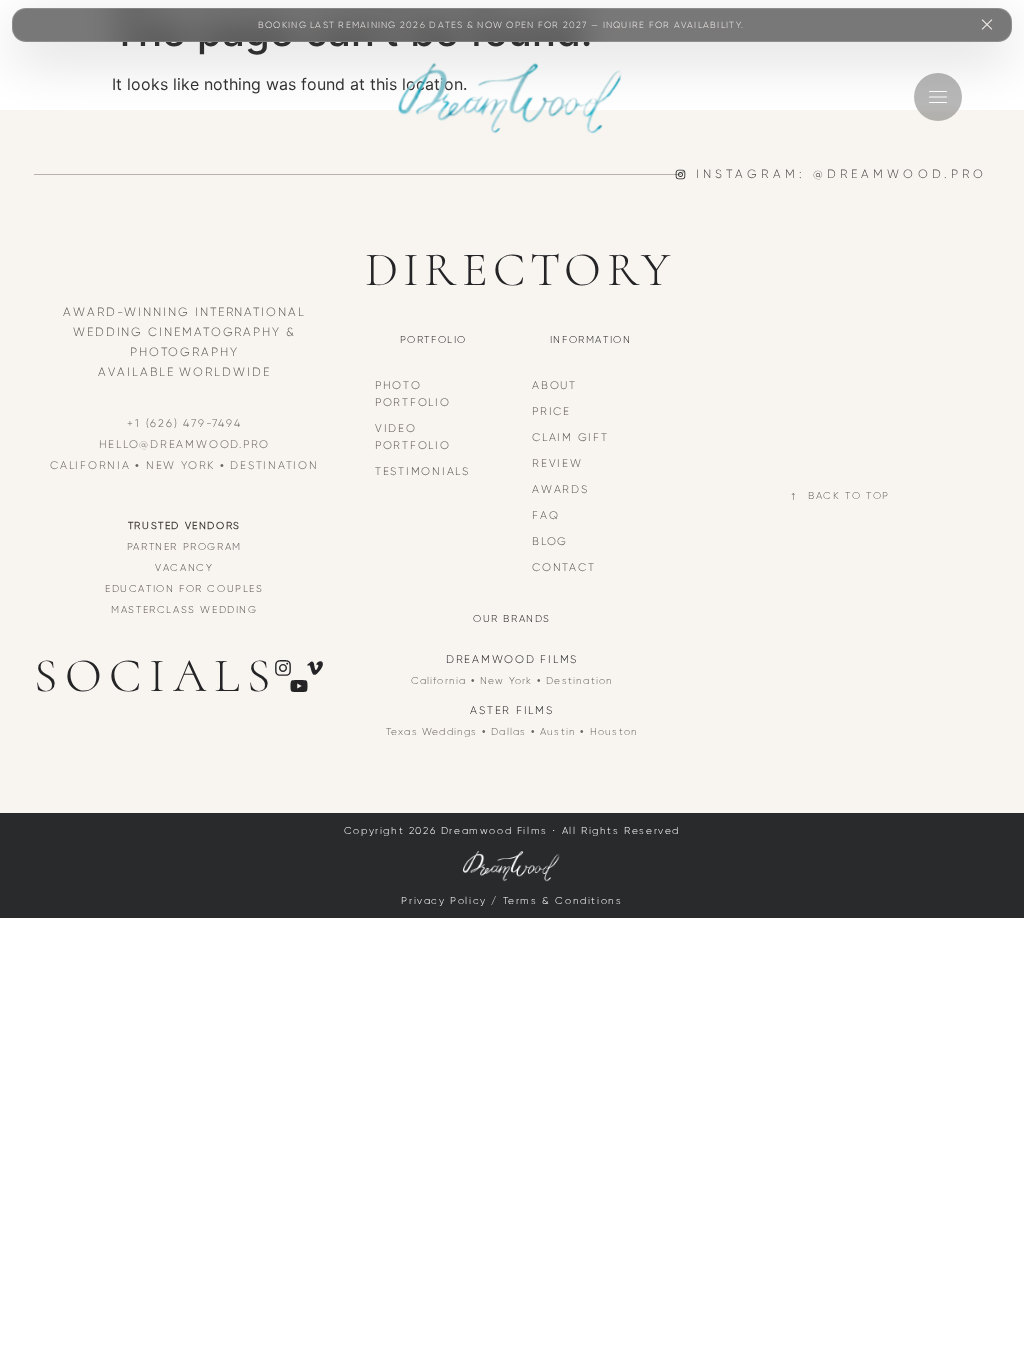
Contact (563, 567)
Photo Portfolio (413, 393)
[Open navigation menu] (938, 97)
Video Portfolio (413, 436)
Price (551, 411)
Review (557, 463)
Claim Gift (570, 437)
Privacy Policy (443, 900)
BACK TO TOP (849, 495)
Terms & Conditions (563, 900)
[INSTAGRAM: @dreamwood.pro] (680, 174)
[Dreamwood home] (512, 97)
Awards (560, 489)
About (554, 385)
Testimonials (422, 471)
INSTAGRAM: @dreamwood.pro (841, 173)
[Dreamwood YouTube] (299, 686)
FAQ (545, 515)
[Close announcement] (987, 25)
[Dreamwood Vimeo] (315, 668)
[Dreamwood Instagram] (283, 668)
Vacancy (184, 567)
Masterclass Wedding (184, 609)
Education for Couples (184, 588)
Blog (550, 541)
